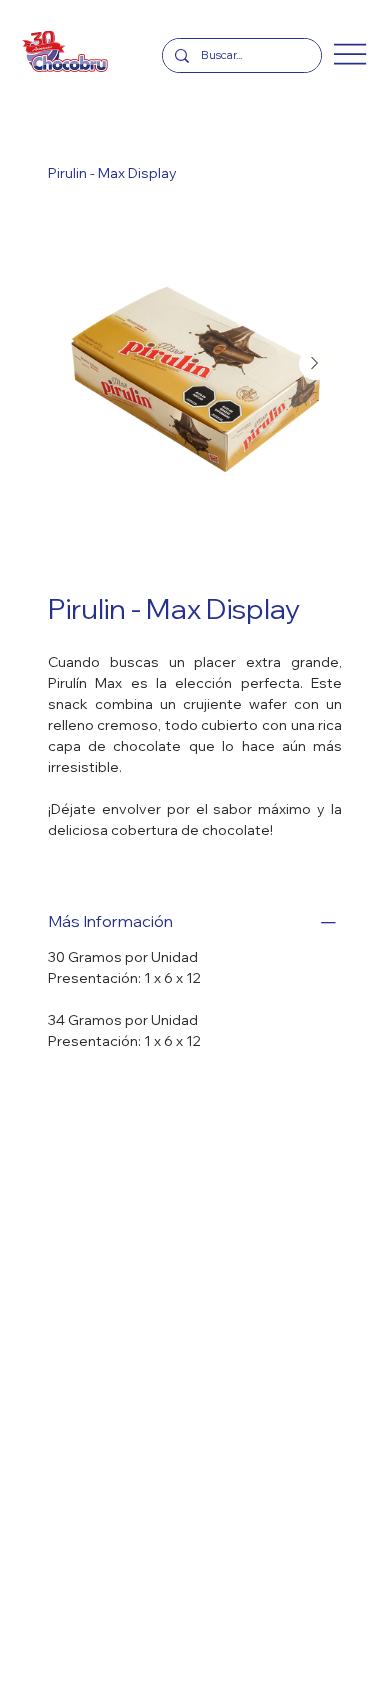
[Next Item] (315, 364)
